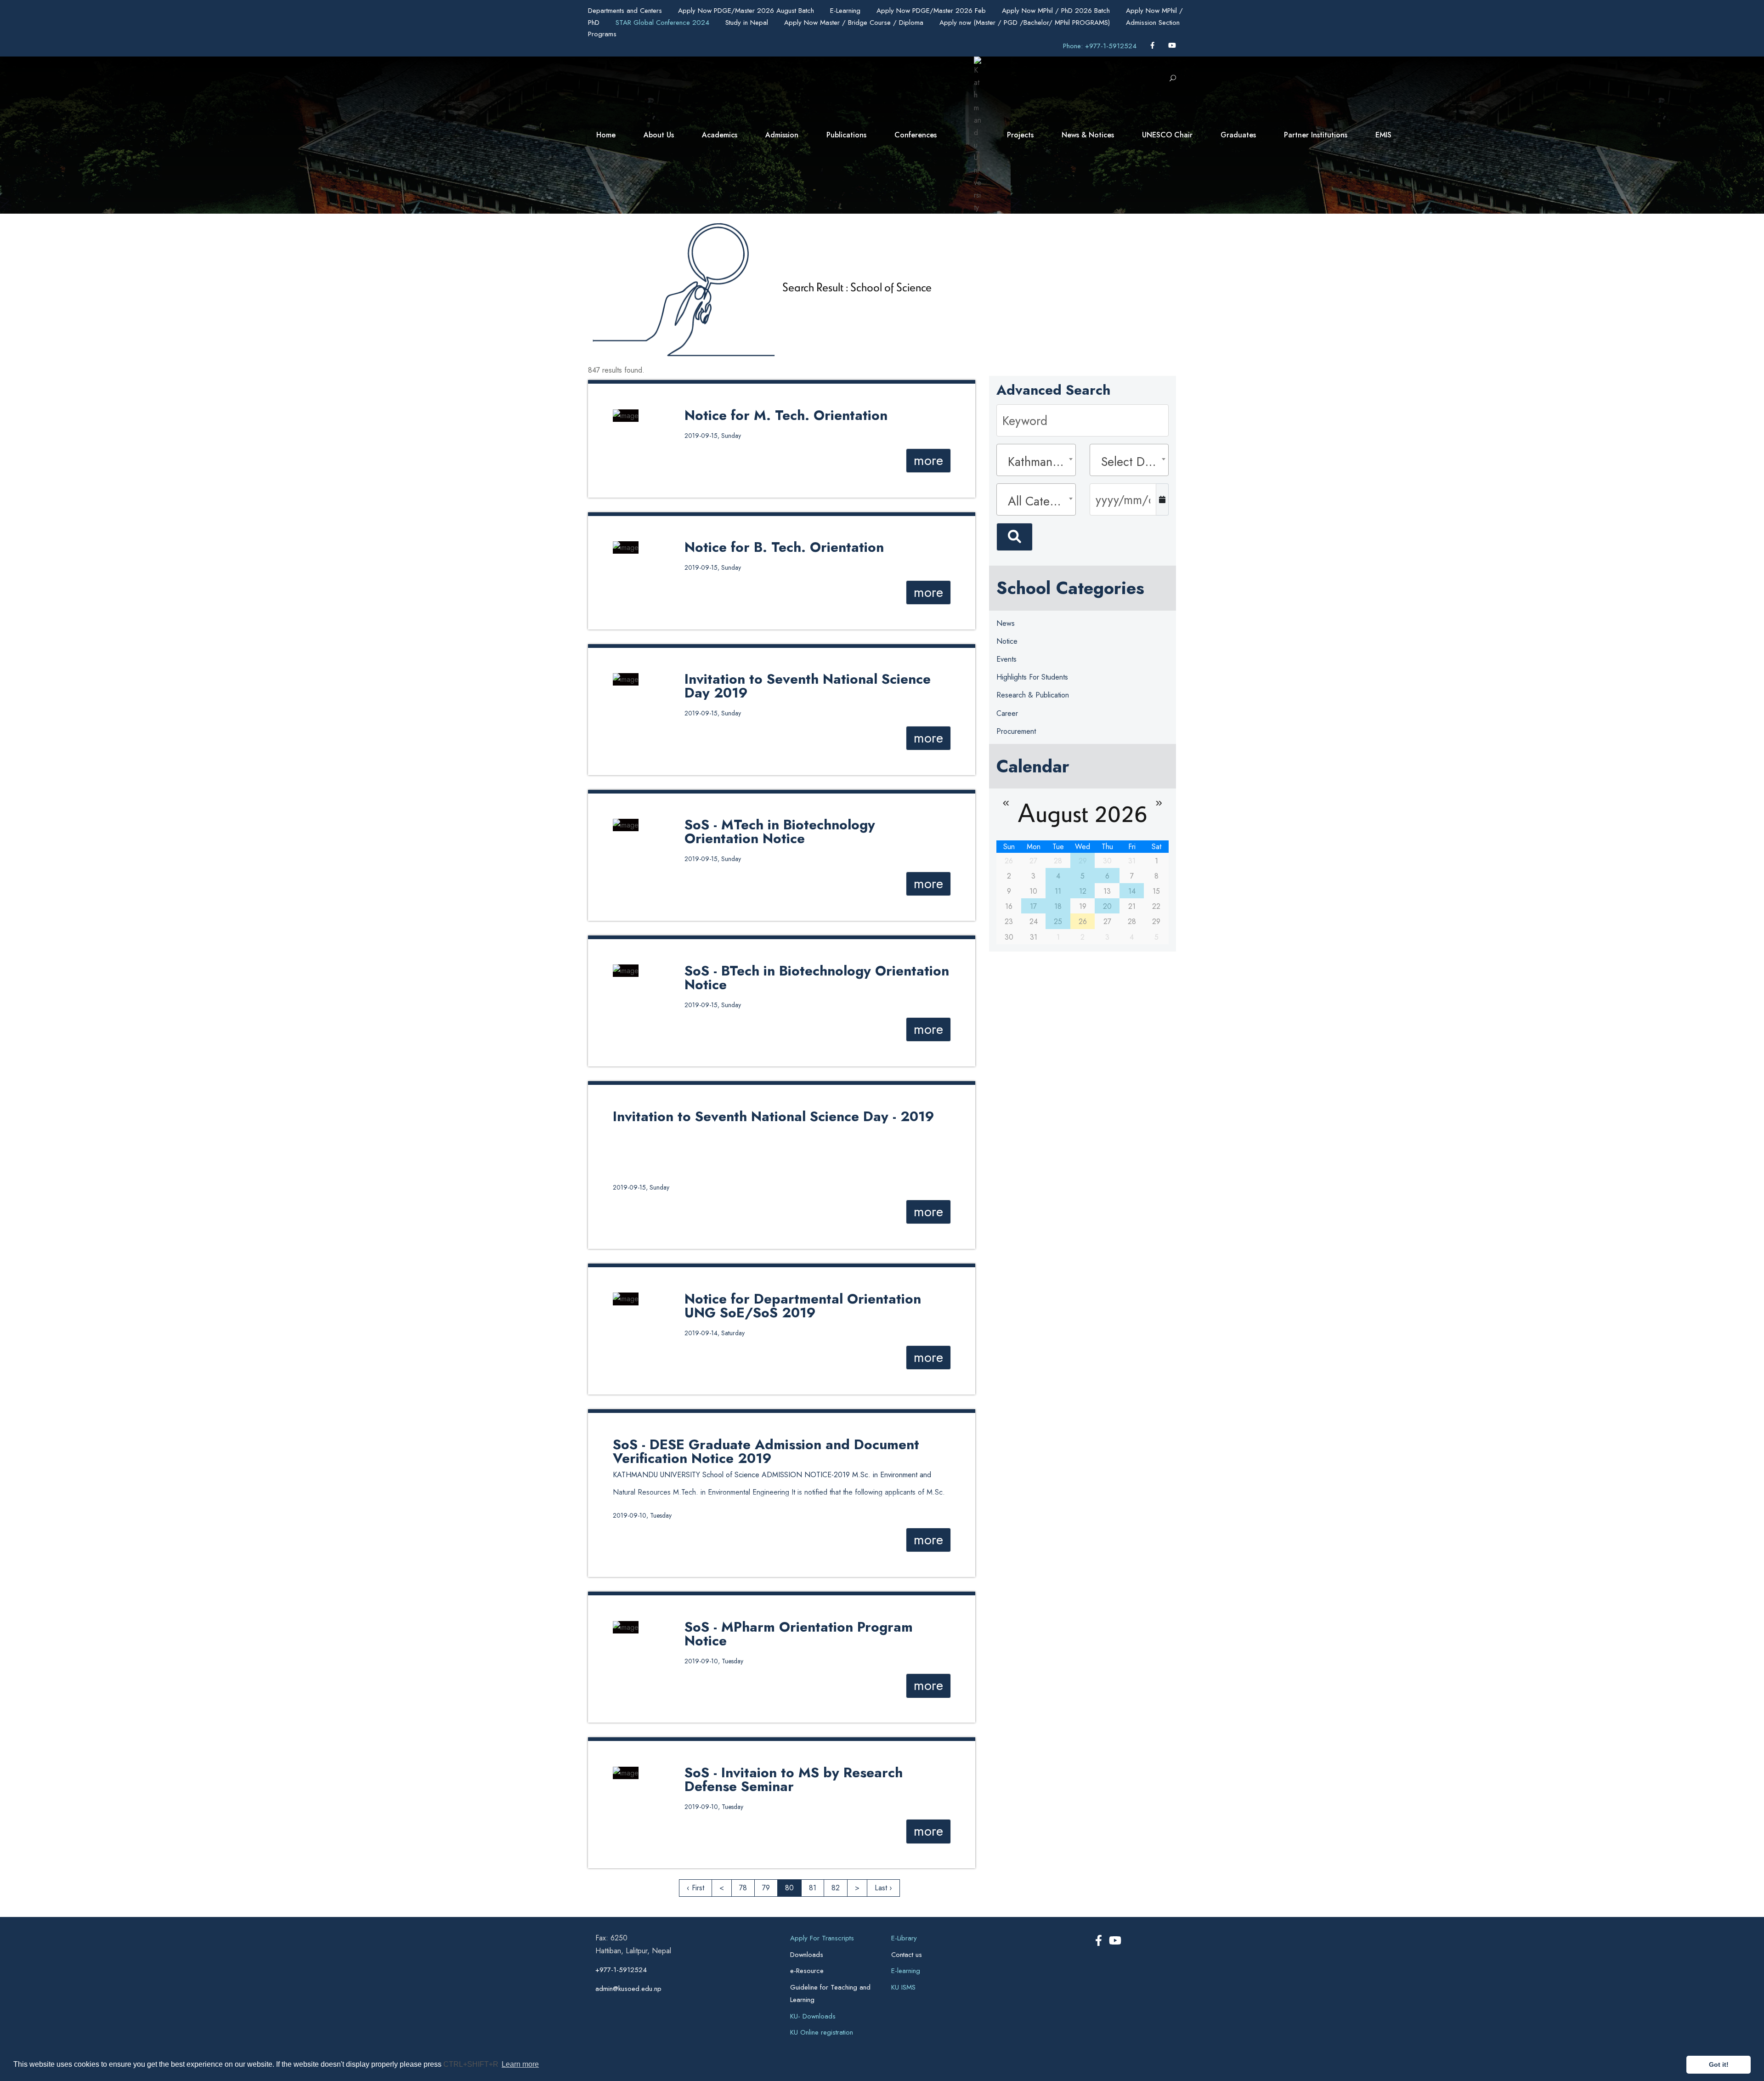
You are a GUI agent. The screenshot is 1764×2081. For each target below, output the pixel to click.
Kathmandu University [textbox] (1039, 462)
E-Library (904, 1938)
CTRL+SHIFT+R (472, 2064)
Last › (883, 1888)
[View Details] (626, 415)
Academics (720, 135)
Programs (602, 34)
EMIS (1383, 135)
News (1006, 623)
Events (1006, 659)
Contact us (907, 1955)
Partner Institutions (1316, 135)
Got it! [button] (1719, 2064)
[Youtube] (1172, 46)
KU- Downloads (813, 2016)
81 (813, 1888)
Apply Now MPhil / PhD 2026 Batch (1057, 11)
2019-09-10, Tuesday (642, 1515)
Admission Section (1153, 23)
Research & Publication (1033, 695)
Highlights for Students (1032, 677)
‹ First (695, 1888)
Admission (782, 135)
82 (836, 1888)
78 (743, 1888)
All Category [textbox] (1039, 501)
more (928, 460)
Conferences (916, 135)
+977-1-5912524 (621, 1970)
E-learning (906, 1971)
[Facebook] (1153, 46)
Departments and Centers (626, 11)
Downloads (807, 1955)
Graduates (1238, 135)
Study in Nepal (748, 23)
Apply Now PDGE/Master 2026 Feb (932, 11)
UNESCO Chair (1167, 135)
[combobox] (1036, 460)
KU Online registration (822, 2032)
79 (766, 1888)
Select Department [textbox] (1132, 462)
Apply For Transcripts (822, 1938)
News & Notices (1088, 135)
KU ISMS (903, 1987)
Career (1007, 713)
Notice (1007, 641)
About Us (659, 135)
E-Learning (846, 11)
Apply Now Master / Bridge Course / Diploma (855, 23)
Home (606, 135)
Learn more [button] (520, 2064)
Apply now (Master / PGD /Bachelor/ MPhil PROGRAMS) (1026, 23)
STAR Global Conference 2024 (664, 23)
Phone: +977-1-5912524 (1100, 46)
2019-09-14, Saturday (715, 1333)
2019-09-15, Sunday (713, 436)
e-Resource (807, 1971)
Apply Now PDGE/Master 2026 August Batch (747, 11)
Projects (1020, 135)
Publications (846, 135)
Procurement (1016, 731)
